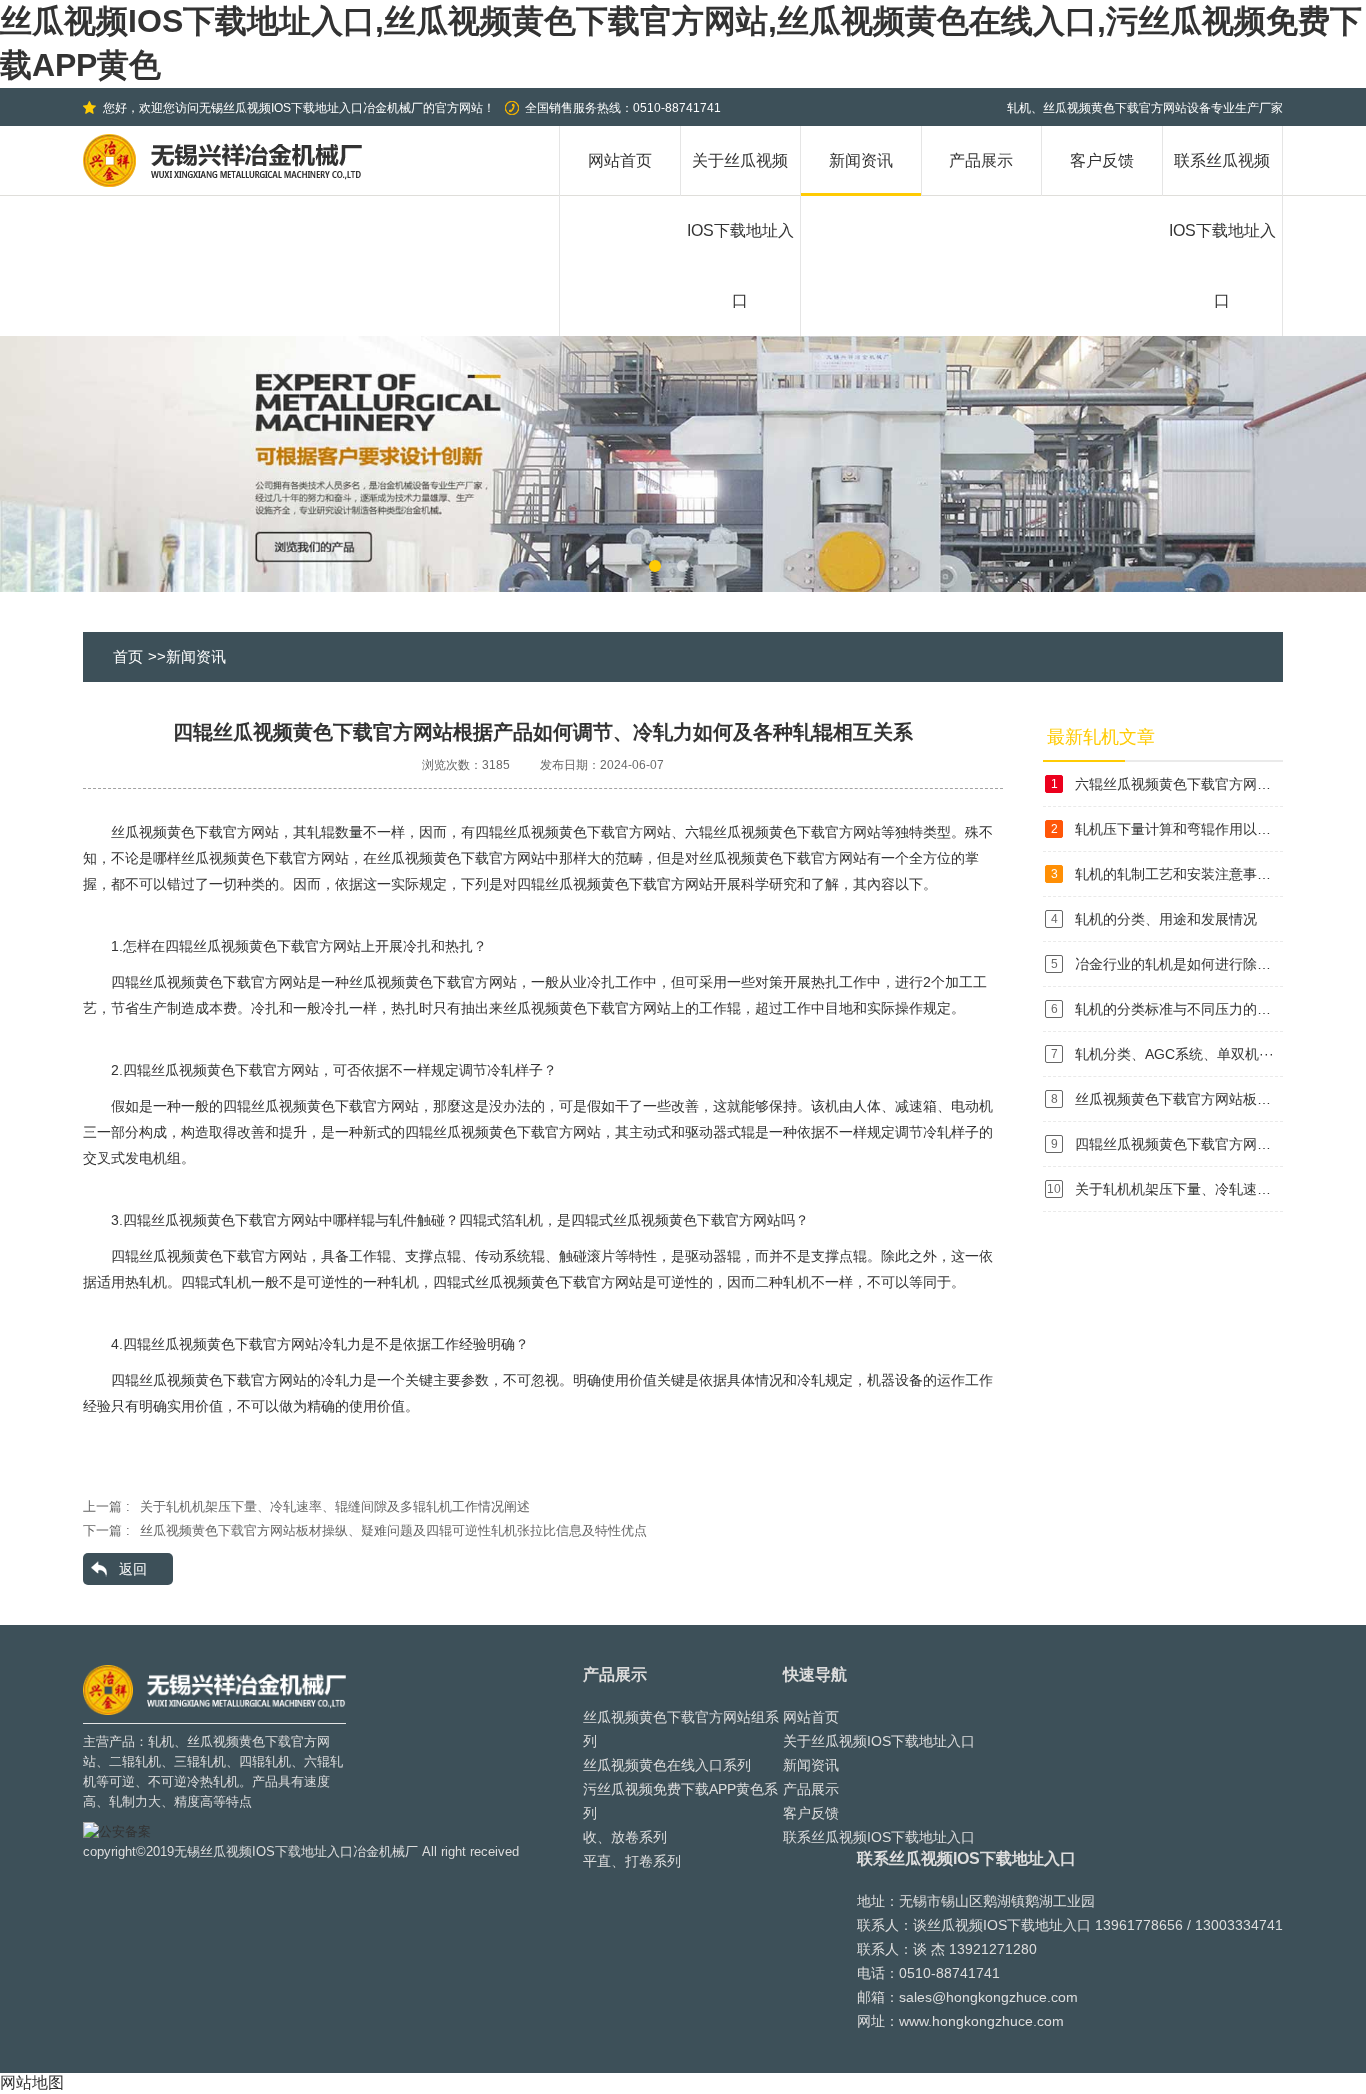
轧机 (161, 1741)
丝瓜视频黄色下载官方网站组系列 (681, 1729)
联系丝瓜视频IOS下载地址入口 (879, 1837)
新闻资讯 (861, 160)
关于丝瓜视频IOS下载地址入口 (879, 1741)
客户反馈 (1102, 160)
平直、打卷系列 (632, 1861)
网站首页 (620, 160)
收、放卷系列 (625, 1837)
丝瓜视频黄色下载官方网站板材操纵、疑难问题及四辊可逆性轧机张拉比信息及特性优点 (393, 1530)
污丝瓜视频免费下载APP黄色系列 (680, 1801)
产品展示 (981, 160)
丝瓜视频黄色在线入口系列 (667, 1765)
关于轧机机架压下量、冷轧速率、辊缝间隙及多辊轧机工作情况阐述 (335, 1506)
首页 (128, 656)
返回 (133, 1569)
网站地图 (32, 2082)
